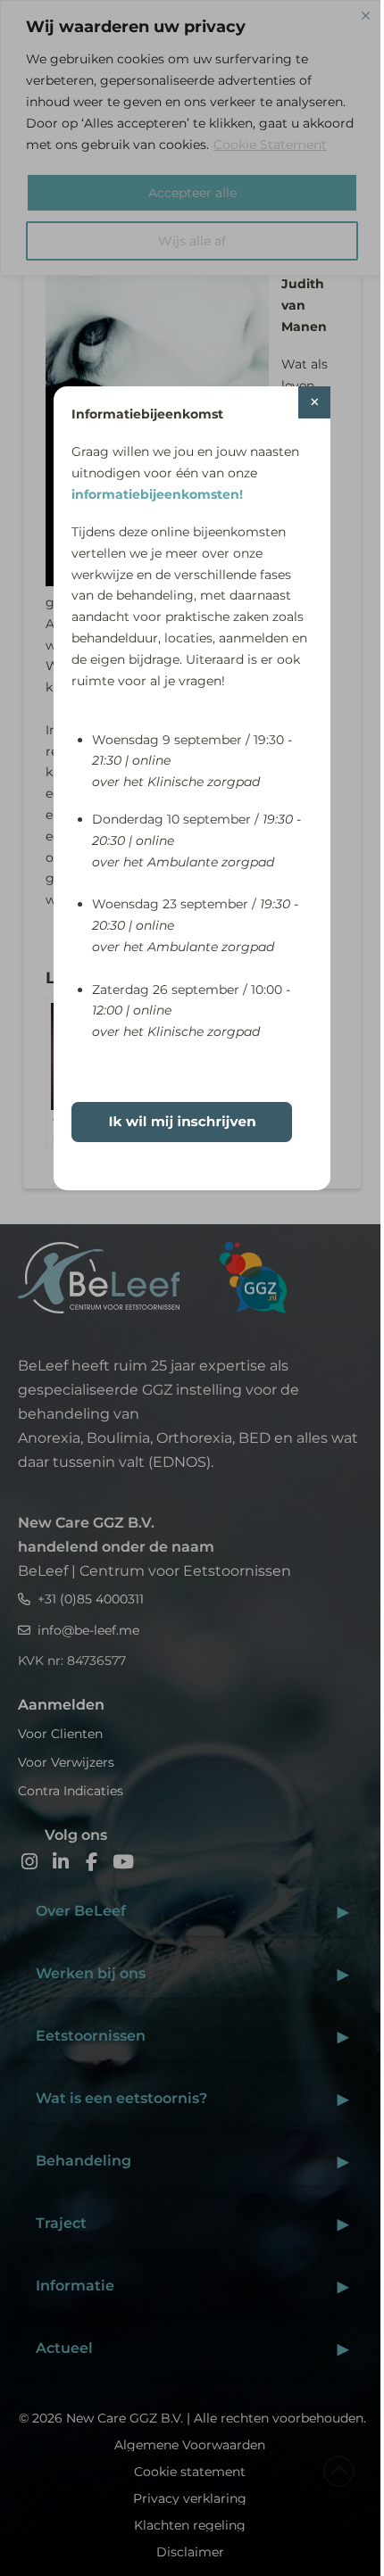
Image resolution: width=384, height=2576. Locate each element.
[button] (314, 402)
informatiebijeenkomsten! (157, 494)
